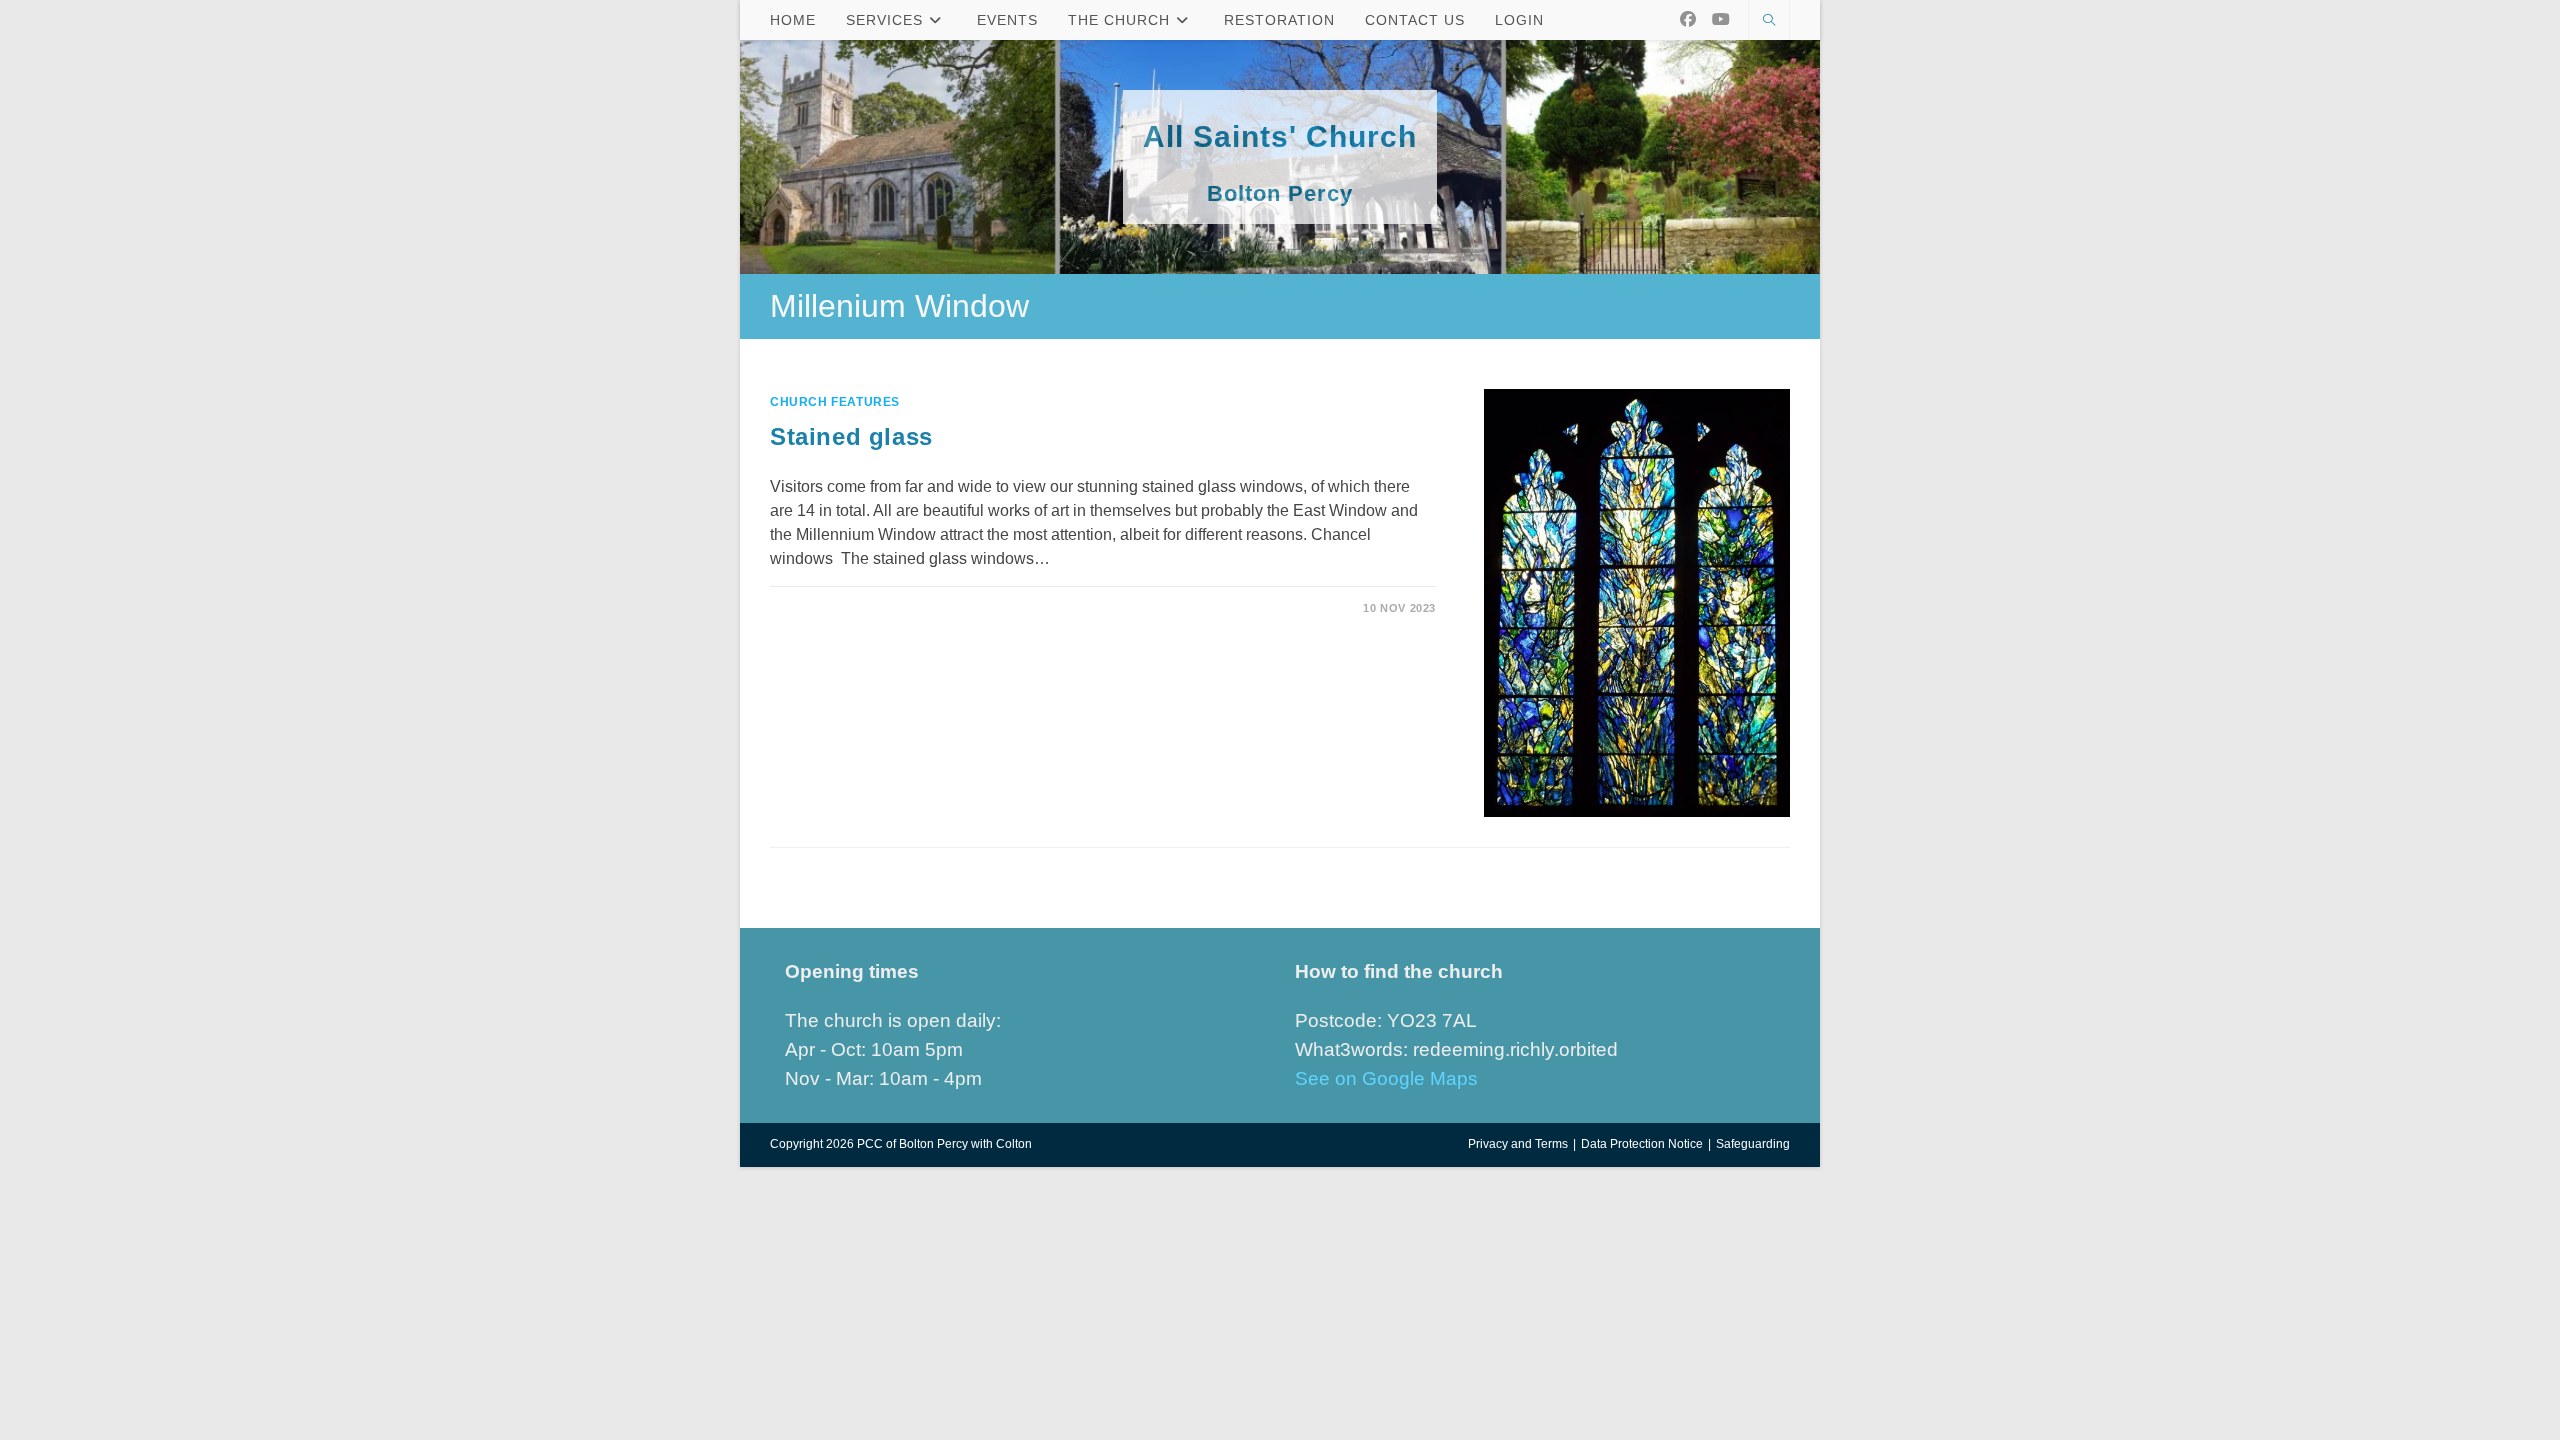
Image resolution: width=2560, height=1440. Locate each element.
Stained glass (851, 436)
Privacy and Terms (1518, 1144)
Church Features (835, 402)
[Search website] (1769, 21)
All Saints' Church (1280, 136)
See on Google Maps (1386, 1078)
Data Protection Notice (1642, 1144)
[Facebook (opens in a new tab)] (1688, 19)
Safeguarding (1753, 1144)
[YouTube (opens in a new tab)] (1721, 19)
